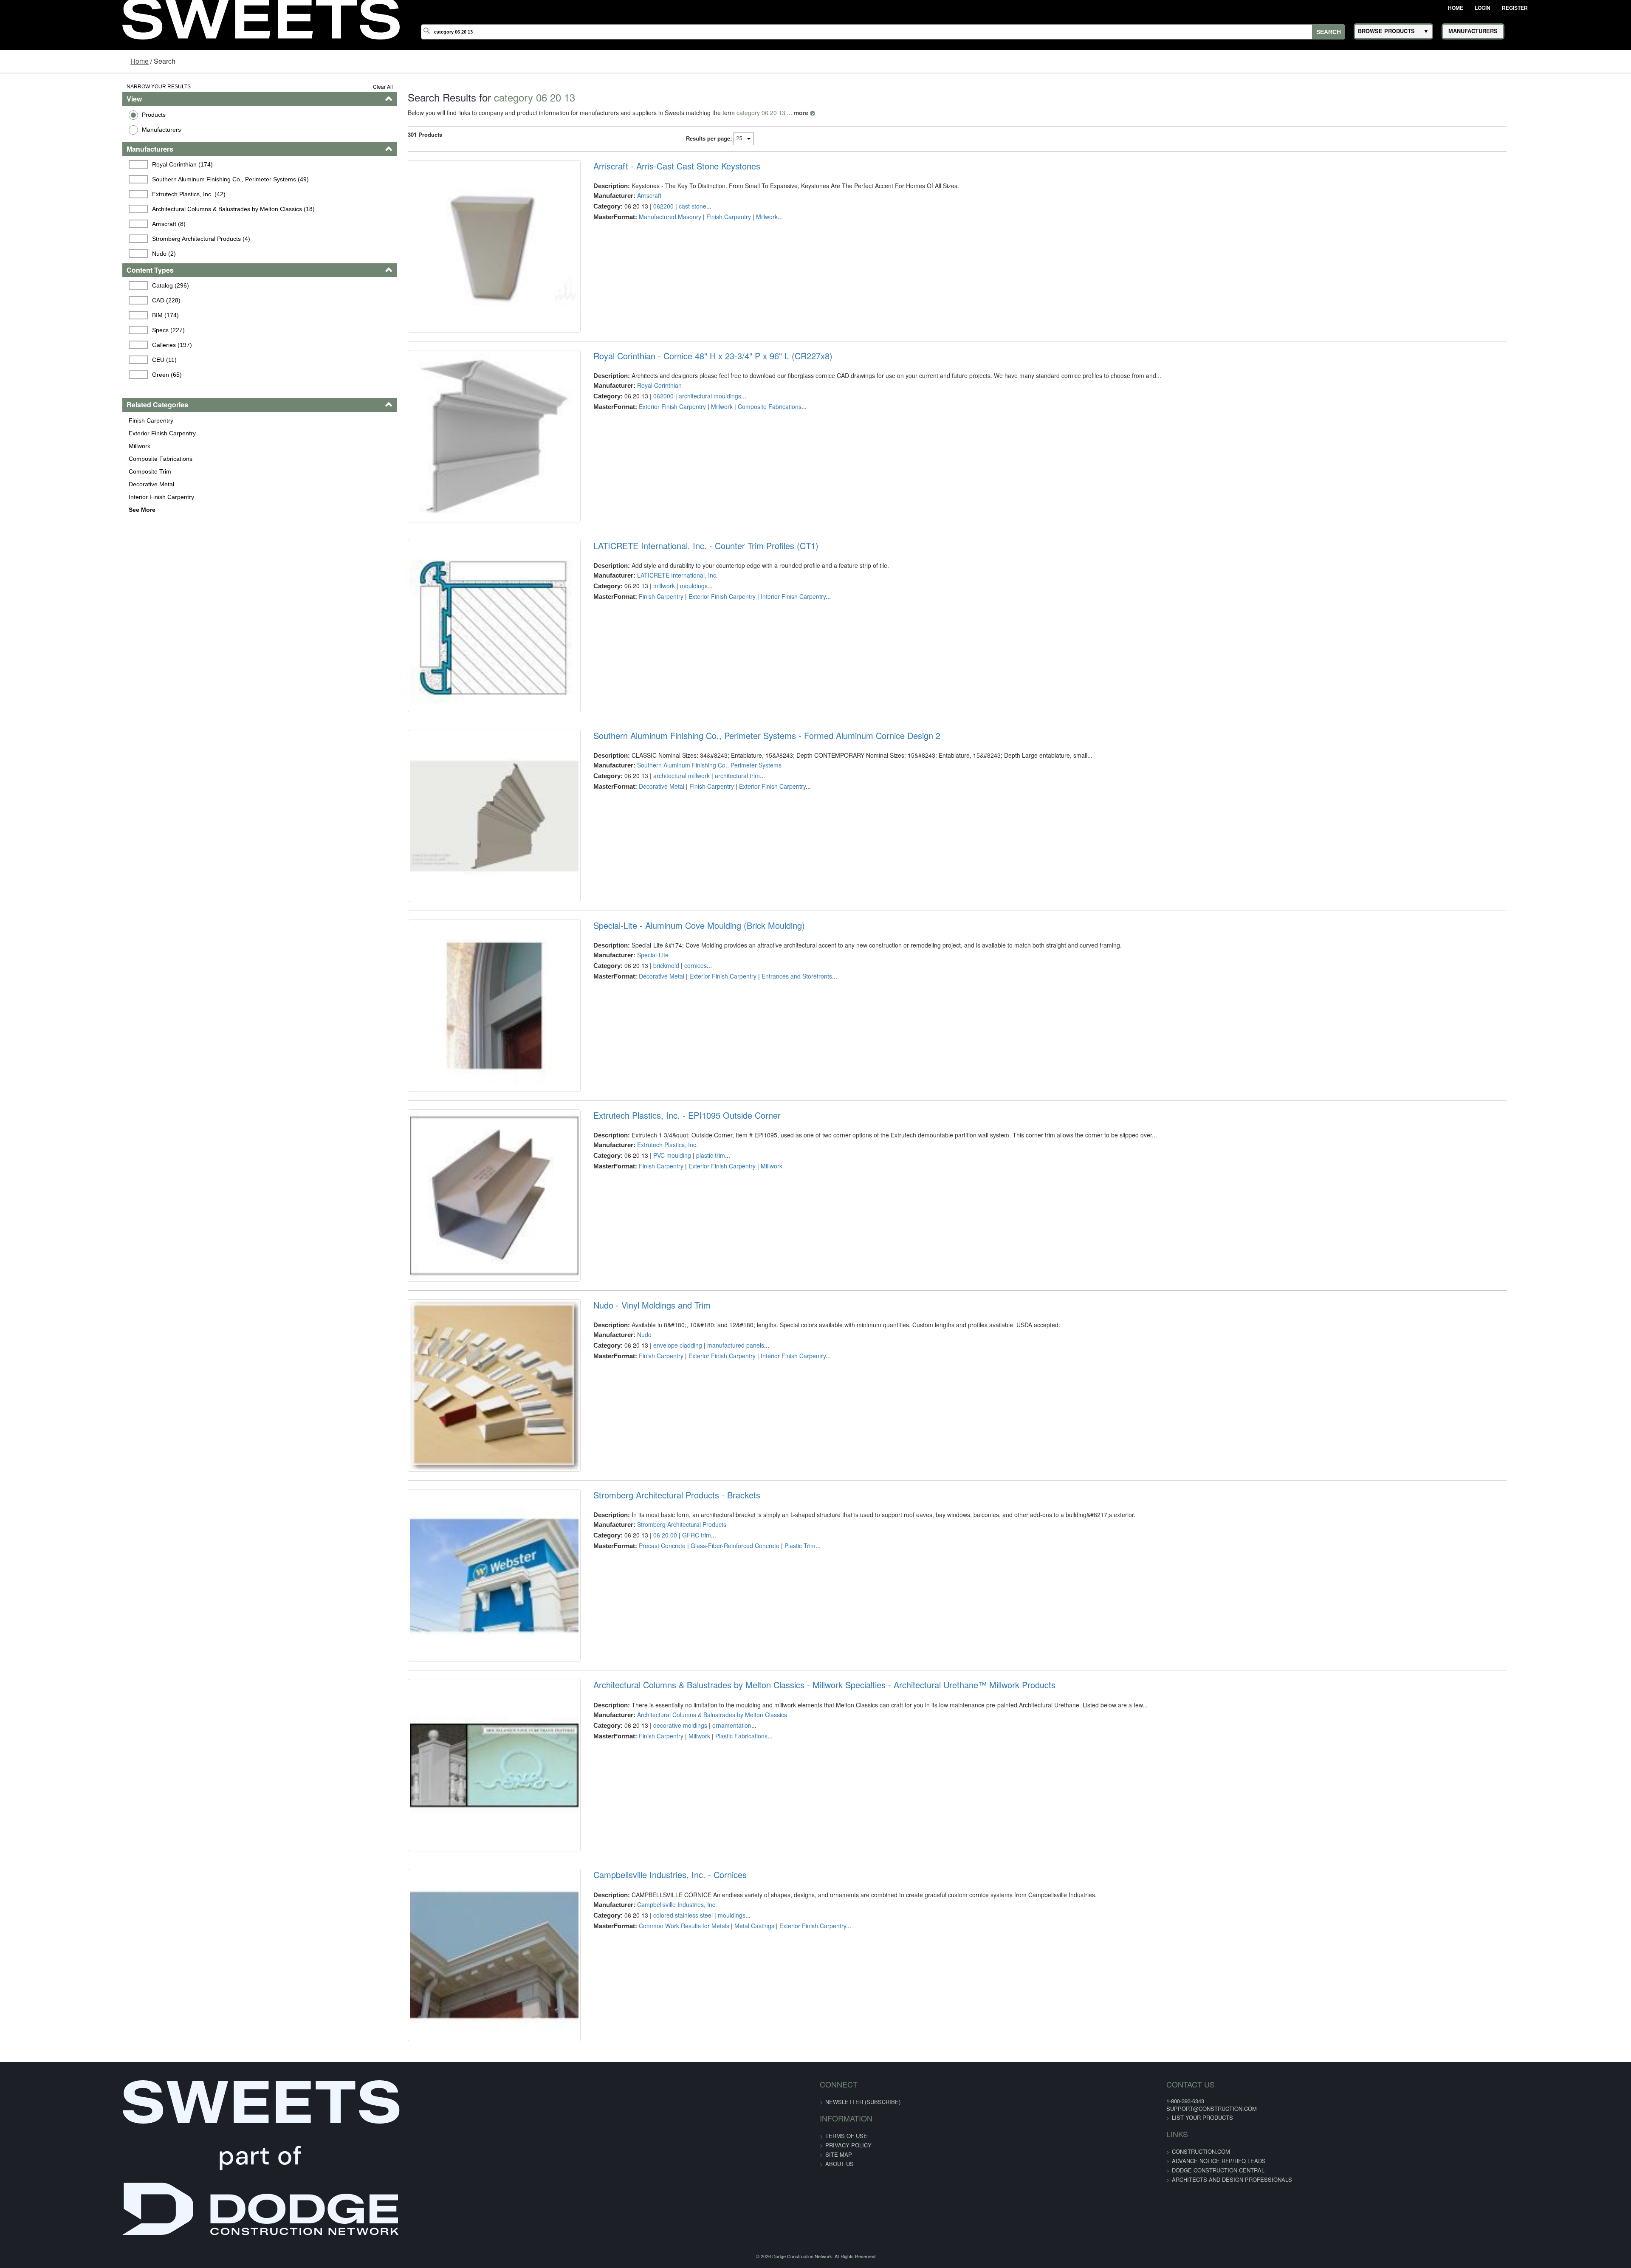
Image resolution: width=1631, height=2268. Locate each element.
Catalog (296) (67, 285)
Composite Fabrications (54, 459)
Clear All (319, 86)
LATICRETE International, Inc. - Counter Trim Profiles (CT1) (670, 602)
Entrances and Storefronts (761, 1089)
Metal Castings (719, 2181)
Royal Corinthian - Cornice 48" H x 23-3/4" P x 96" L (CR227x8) (677, 384)
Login (1483, 8)
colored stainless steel (647, 2170)
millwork (628, 642)
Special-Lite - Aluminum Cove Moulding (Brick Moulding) (663, 1039)
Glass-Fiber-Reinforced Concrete (699, 1744)
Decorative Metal (45, 484)
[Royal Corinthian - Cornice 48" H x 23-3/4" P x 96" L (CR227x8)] (444, 478)
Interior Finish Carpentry (55, 497)
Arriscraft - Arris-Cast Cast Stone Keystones (641, 166)
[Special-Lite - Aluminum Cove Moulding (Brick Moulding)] (444, 1133)
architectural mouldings (674, 424)
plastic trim (675, 1297)
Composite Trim (44, 471)
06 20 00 (629, 1733)
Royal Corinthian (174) (79, 164)
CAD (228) (63, 300)
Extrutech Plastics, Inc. (632, 1286)
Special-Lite (617, 1068)
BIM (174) (62, 315)
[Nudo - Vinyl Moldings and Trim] (444, 1570)
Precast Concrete (626, 1744)
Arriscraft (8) (66, 224)
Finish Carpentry (45, 420)
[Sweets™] (261, 17)
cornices (660, 1079)
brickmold (631, 1079)
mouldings (658, 642)
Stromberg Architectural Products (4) (98, 239)
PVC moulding (636, 1297)
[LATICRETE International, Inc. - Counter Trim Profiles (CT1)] (444, 697)
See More (36, 510)
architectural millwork (646, 860)
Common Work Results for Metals (648, 2181)
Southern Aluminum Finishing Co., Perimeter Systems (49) (127, 179)
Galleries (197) (69, 345)
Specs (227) (65, 330)
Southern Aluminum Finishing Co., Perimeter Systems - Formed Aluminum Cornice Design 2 (731, 821)
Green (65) (64, 375)
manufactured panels (700, 1515)
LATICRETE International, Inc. (642, 632)
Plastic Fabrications (706, 1962)
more (737, 113)
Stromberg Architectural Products (646, 1723)
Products (48, 115)
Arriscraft (614, 195)
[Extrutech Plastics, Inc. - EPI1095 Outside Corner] (444, 1351)
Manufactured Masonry (634, 217)
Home (1456, 8)
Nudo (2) (61, 254)
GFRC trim (661, 1733)
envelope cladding (642, 1515)
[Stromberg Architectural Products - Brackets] (444, 1788)
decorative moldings (645, 1952)
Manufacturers (55, 130)
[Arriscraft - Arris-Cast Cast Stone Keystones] (444, 261)
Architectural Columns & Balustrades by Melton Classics (676, 1941)
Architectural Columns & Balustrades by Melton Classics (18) (130, 209)
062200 (628, 206)
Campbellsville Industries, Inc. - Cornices (634, 2130)
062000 (628, 424)
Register (1515, 8)
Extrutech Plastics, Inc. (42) (86, 194)
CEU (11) (61, 360)
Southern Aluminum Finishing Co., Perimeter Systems (674, 850)
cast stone (657, 206)
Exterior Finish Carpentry (56, 433)
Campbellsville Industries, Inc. (641, 2159)
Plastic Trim (764, 1744)
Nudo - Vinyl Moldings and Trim (616, 1475)
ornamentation (696, 1952)
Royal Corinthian (624, 414)
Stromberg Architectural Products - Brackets (641, 1693)
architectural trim (702, 860)
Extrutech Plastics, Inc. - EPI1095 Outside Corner (651, 1257)
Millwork (33, 446)
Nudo (609, 1505)
